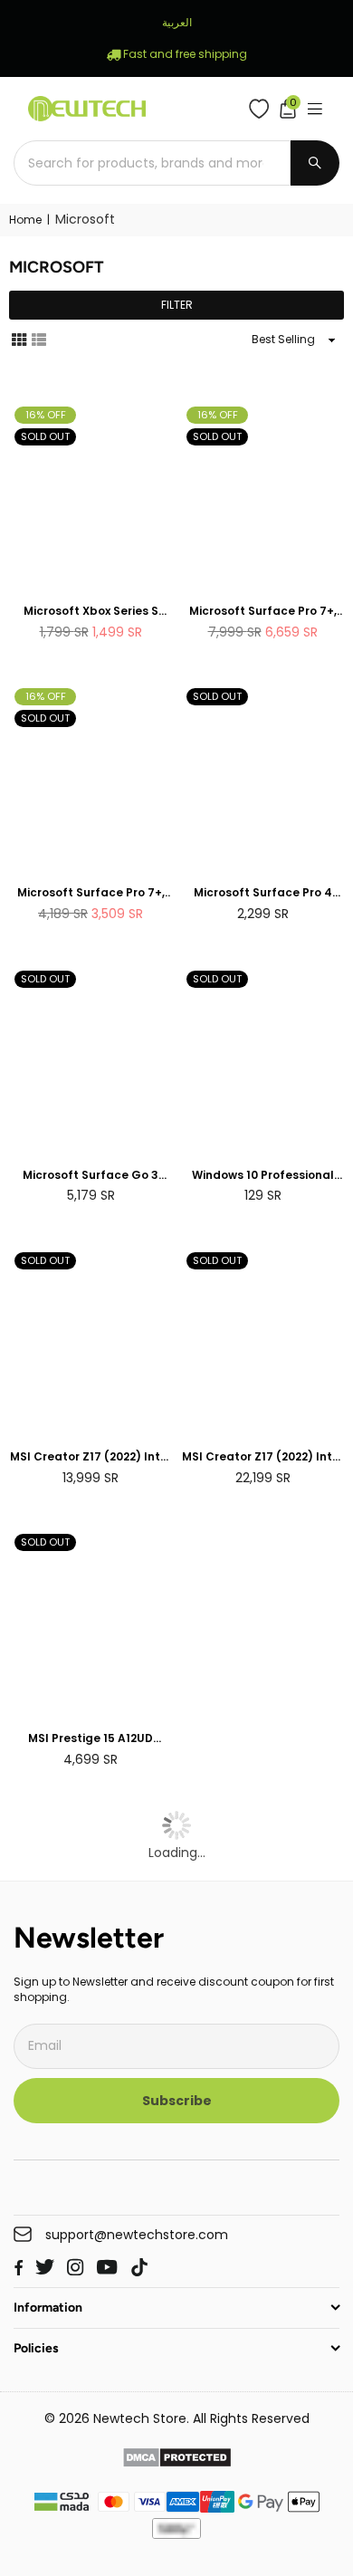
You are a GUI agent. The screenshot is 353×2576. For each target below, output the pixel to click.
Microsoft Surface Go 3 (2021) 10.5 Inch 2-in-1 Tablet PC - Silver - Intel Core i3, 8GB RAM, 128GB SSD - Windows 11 (91, 1176)
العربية (177, 22)
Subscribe (177, 2101)
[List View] (39, 339)
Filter (177, 305)
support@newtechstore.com (137, 2235)
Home (25, 220)
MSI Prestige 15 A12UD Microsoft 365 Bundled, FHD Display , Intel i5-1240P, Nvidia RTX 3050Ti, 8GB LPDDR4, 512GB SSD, (91, 1739)
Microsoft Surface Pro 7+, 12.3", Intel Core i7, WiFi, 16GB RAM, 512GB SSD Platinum (263, 612)
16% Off (46, 415)
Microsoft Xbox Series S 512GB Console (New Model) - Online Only (91, 612)
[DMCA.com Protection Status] (177, 2460)
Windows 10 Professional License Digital (263, 1176)
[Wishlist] (263, 109)
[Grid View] (19, 339)
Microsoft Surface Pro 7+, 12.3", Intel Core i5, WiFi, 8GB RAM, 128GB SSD (91, 893)
